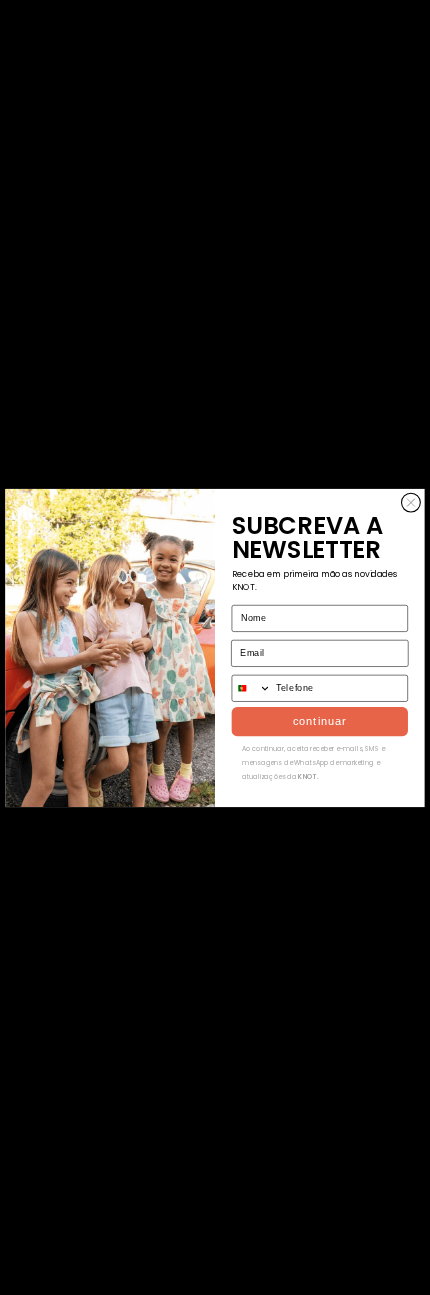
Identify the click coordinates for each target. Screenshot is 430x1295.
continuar (320, 721)
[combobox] (251, 688)
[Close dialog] (411, 502)
